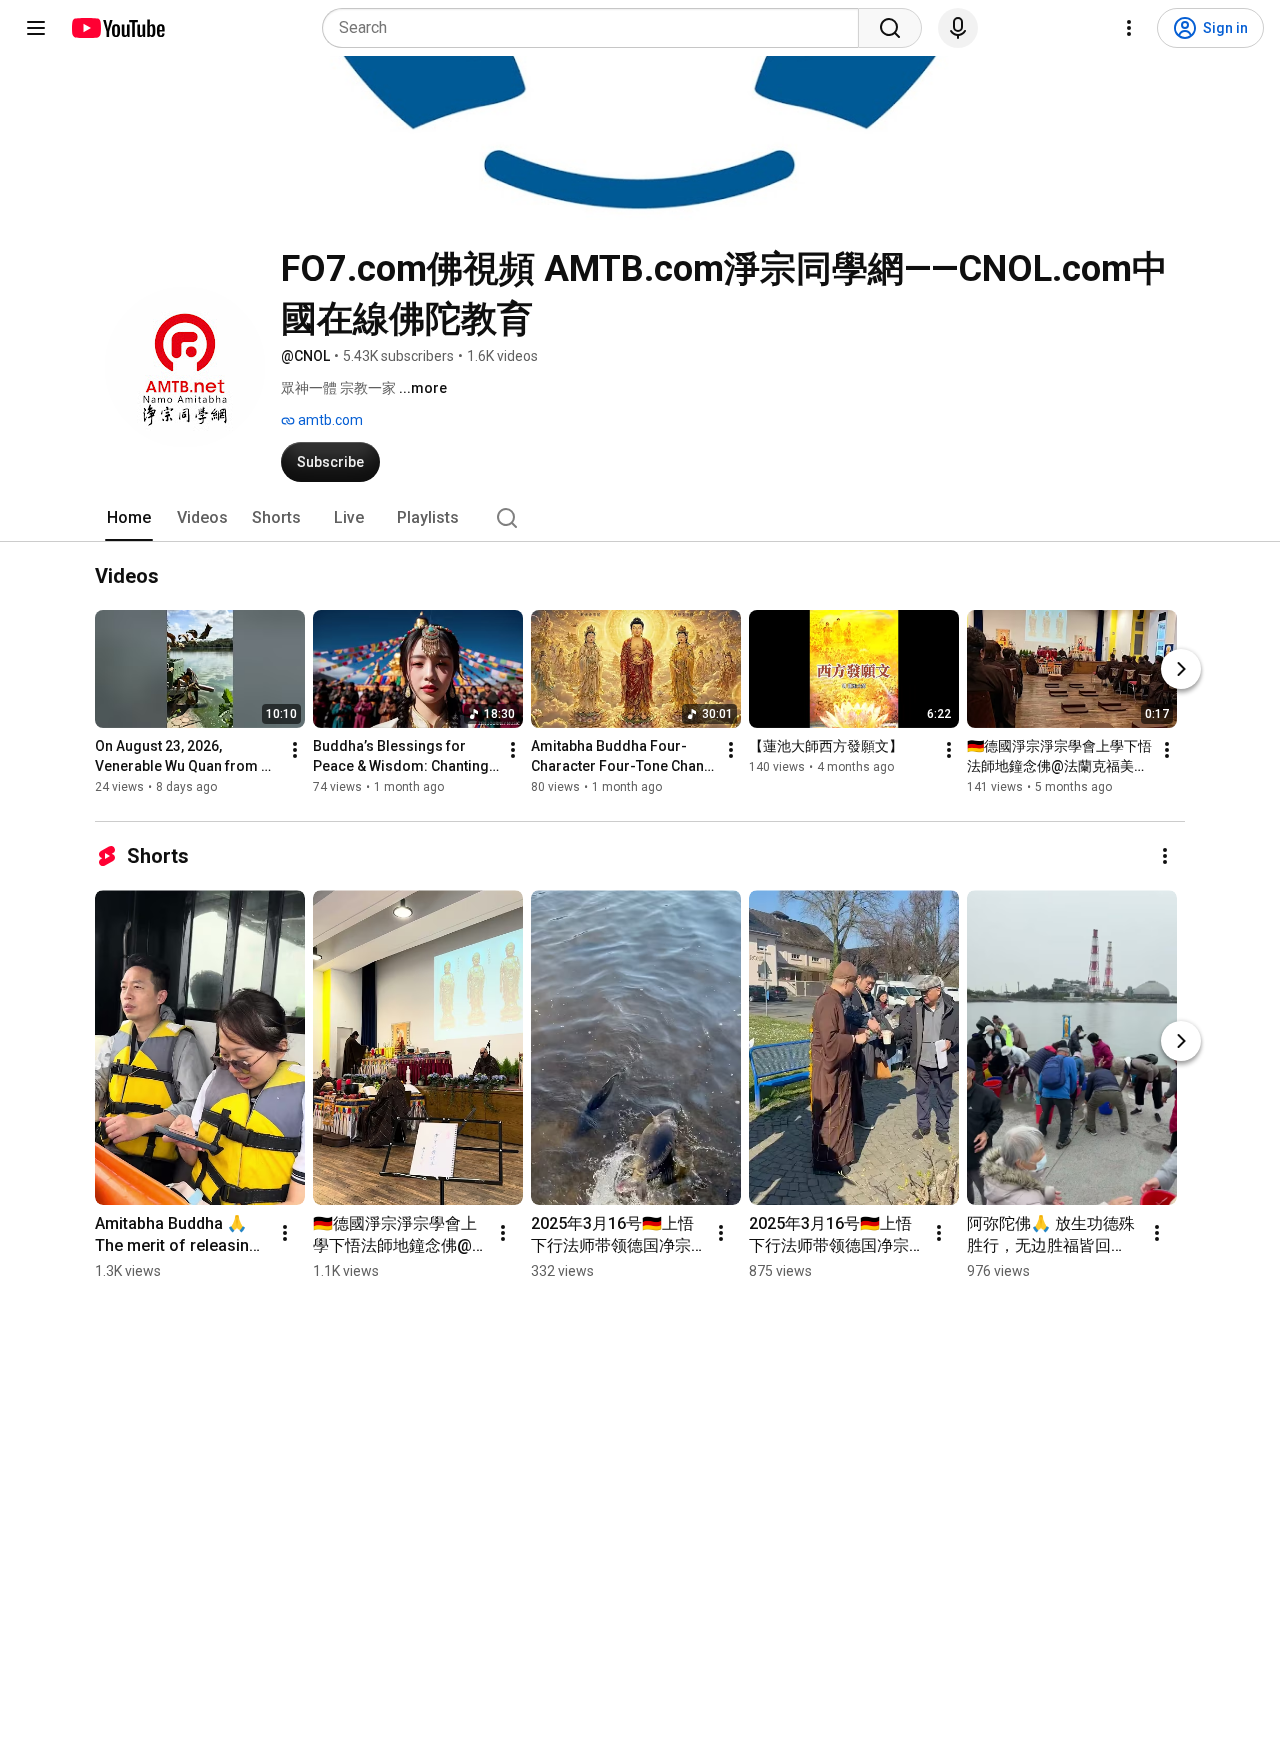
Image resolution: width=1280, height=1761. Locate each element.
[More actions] (295, 751)
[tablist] (640, 518)
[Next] (1181, 670)
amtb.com (329, 420)
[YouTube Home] (117, 28)
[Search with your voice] (958, 28)
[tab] (129, 518)
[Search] (890, 28)
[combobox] (596, 28)
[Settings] (1129, 28)
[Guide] (36, 28)
